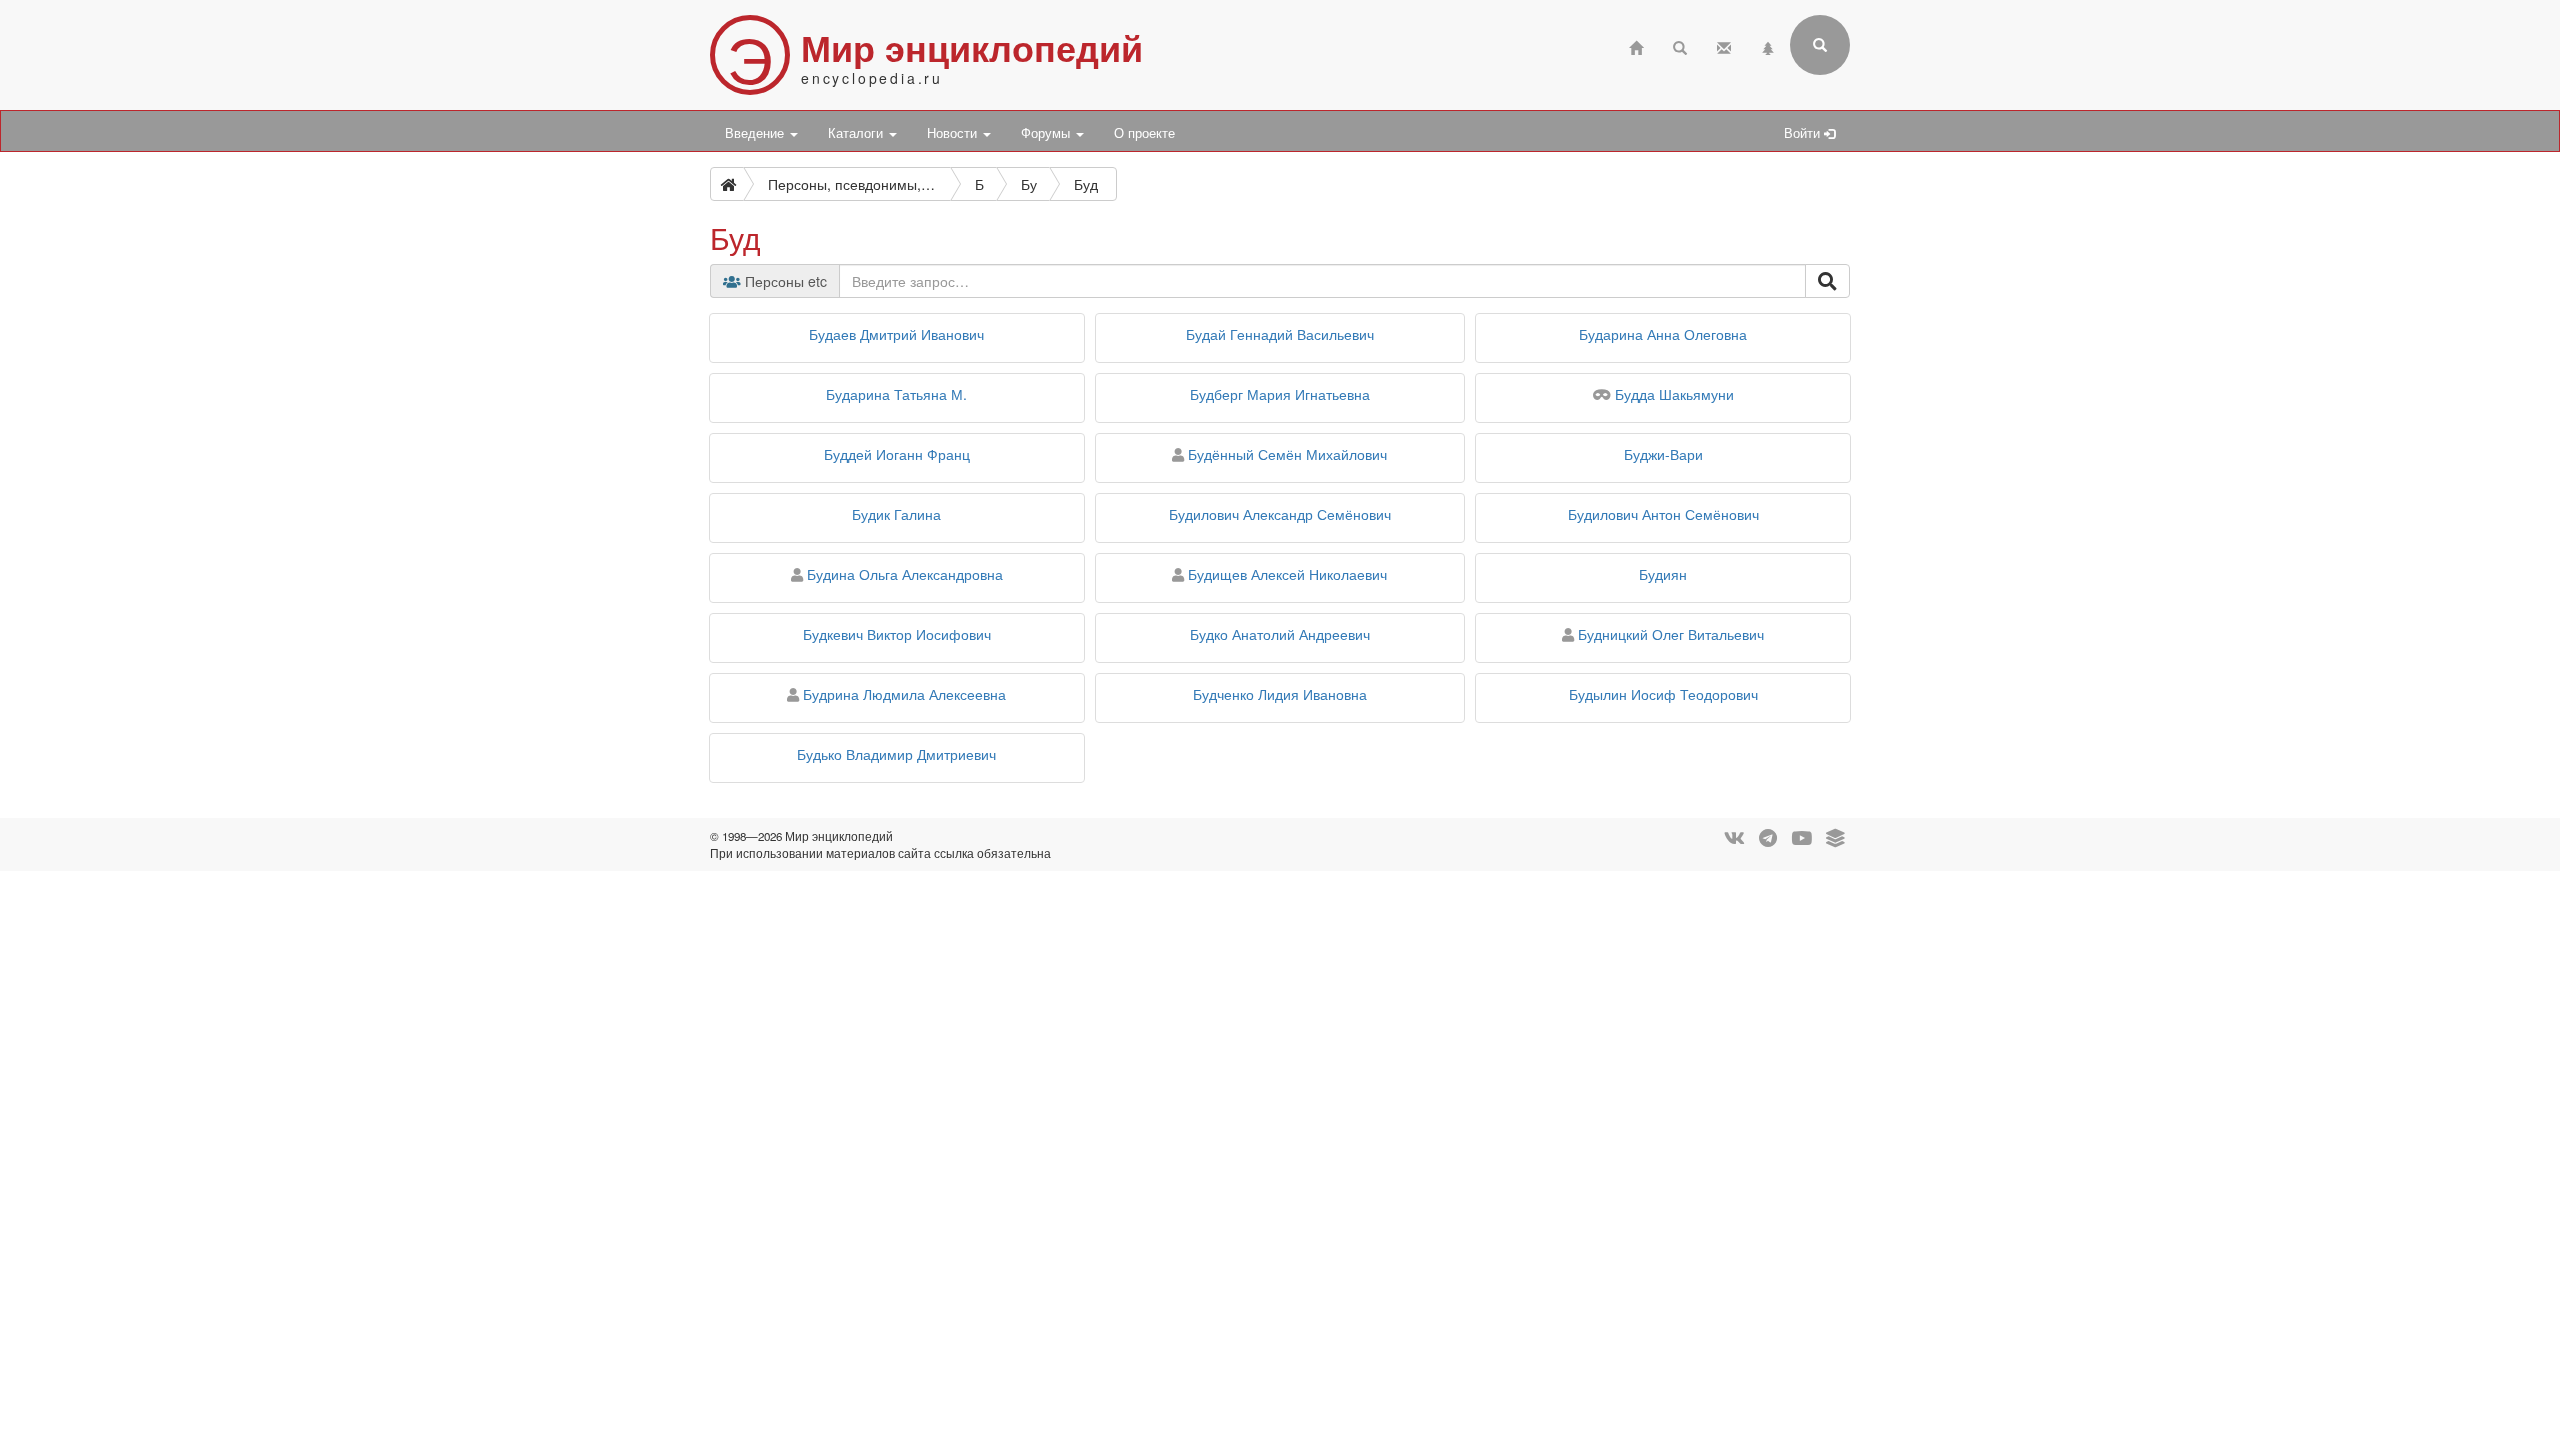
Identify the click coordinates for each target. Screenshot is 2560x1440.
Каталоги (857, 133)
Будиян (1663, 574)
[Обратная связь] (1724, 45)
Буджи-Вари (1663, 454)
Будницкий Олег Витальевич (1671, 634)
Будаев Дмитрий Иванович (896, 334)
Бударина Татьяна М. (896, 394)
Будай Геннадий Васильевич (1280, 334)
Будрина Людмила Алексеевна (904, 694)
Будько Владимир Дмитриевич (896, 754)
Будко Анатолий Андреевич (1280, 634)
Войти (1804, 133)
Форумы (1047, 133)
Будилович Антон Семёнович (1663, 514)
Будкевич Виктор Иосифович (897, 634)
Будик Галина (896, 514)
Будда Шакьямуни (1674, 394)
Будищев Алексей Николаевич (1287, 574)
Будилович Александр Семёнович (1280, 514)
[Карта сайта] (1768, 45)
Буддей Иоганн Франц (897, 454)
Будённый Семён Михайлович (1287, 454)
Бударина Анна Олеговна (1663, 334)
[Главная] (1636, 45)
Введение (756, 133)
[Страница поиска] (1680, 45)
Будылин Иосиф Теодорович (1663, 694)
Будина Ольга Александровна (905, 574)
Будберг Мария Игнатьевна (1280, 394)
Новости (954, 133)
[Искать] (1827, 281)
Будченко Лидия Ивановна (1280, 694)
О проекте (1144, 133)
